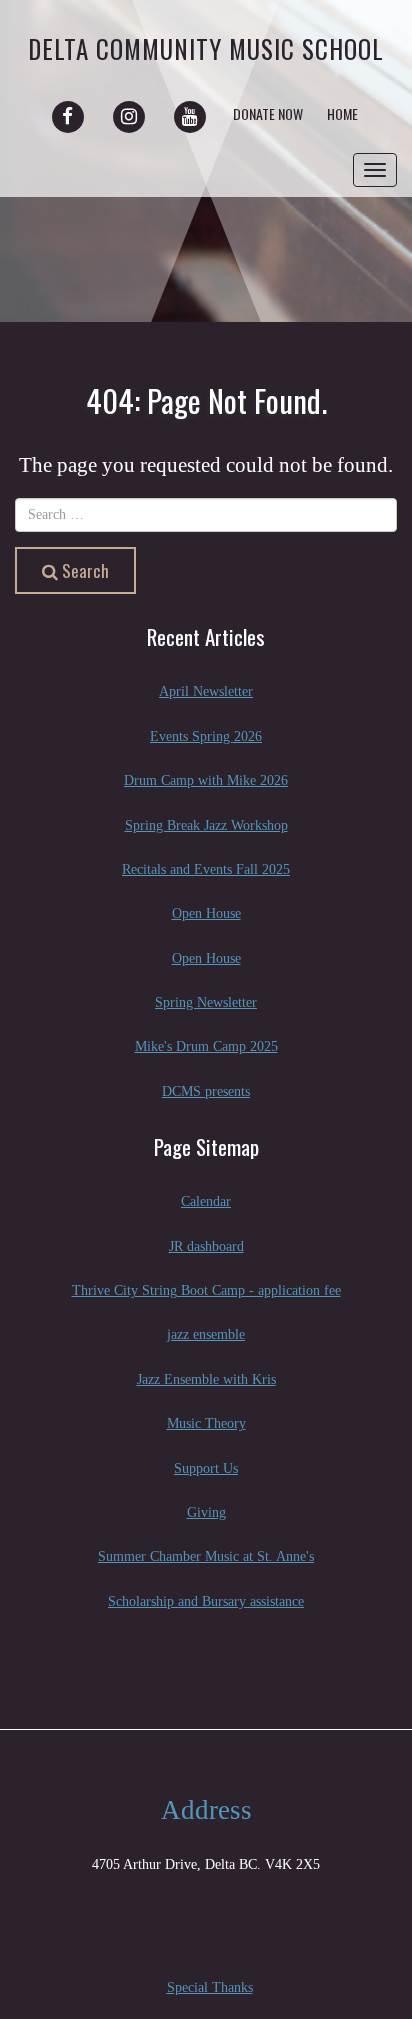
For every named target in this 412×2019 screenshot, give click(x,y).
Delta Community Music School (206, 48)
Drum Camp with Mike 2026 (206, 780)
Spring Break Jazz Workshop (206, 825)
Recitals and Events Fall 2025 (206, 869)
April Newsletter (206, 691)
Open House (206, 913)
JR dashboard (206, 1246)
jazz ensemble (206, 1334)
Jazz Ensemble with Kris (206, 1379)
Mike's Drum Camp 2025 (206, 1046)
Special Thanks (210, 1987)
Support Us (206, 1468)
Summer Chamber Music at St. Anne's (206, 1556)
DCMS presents (206, 1091)
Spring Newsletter (206, 1002)
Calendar (206, 1201)
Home (342, 113)
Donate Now (268, 113)
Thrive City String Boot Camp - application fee (206, 1290)
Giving (206, 1512)
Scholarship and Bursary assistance (206, 1601)
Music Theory (206, 1423)
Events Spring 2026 (206, 736)
